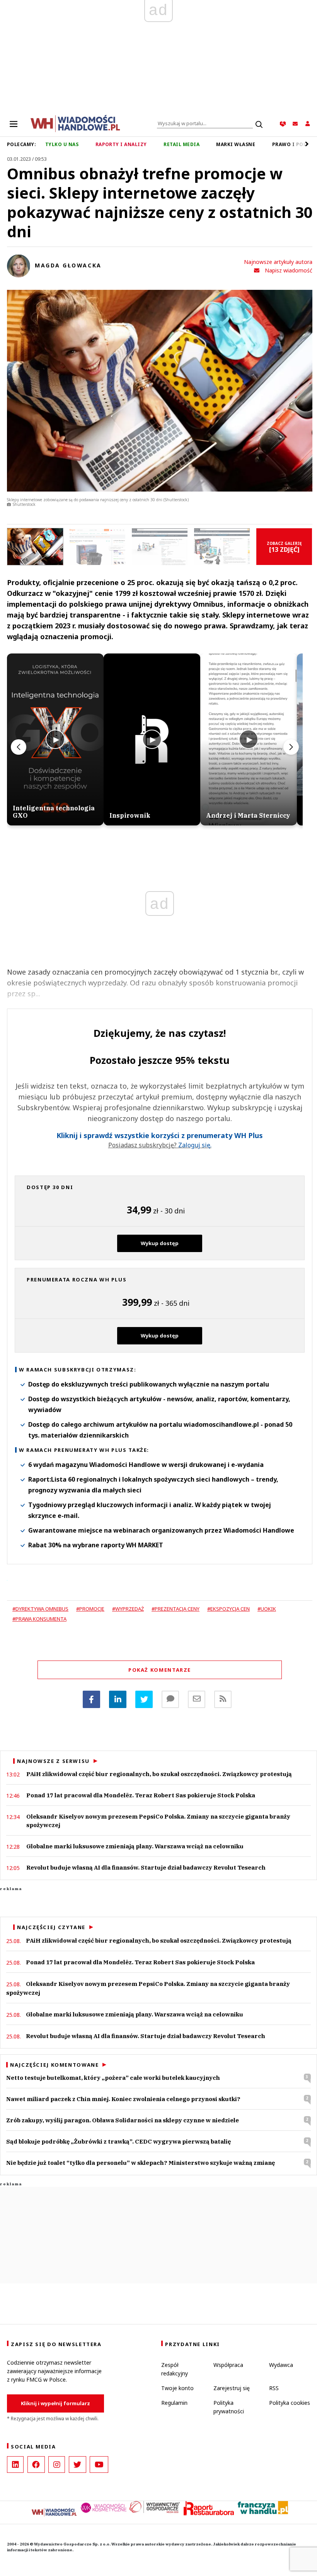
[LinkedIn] (15, 2465)
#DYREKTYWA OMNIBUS (40, 1609)
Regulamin (174, 2403)
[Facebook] (91, 1699)
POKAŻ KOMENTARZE (160, 1670)
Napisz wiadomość (289, 270)
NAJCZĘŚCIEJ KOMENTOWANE (54, 2065)
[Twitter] (144, 1699)
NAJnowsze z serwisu (53, 1761)
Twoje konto (177, 2388)
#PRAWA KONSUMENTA (39, 1619)
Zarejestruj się (232, 2388)
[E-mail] (197, 1699)
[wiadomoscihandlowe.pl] (75, 123)
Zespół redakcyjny (175, 2369)
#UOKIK (267, 1609)
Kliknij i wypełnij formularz (55, 2403)
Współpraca (228, 2365)
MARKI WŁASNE (236, 144)
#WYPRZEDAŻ (128, 1609)
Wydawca (281, 2365)
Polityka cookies (290, 2403)
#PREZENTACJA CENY (176, 1609)
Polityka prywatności (229, 2407)
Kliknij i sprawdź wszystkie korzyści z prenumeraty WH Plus (160, 1136)
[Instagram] (57, 2465)
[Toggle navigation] (14, 124)
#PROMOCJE (90, 1609)
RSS (274, 2388)
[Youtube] (99, 2465)
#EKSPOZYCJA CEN (228, 1609)
